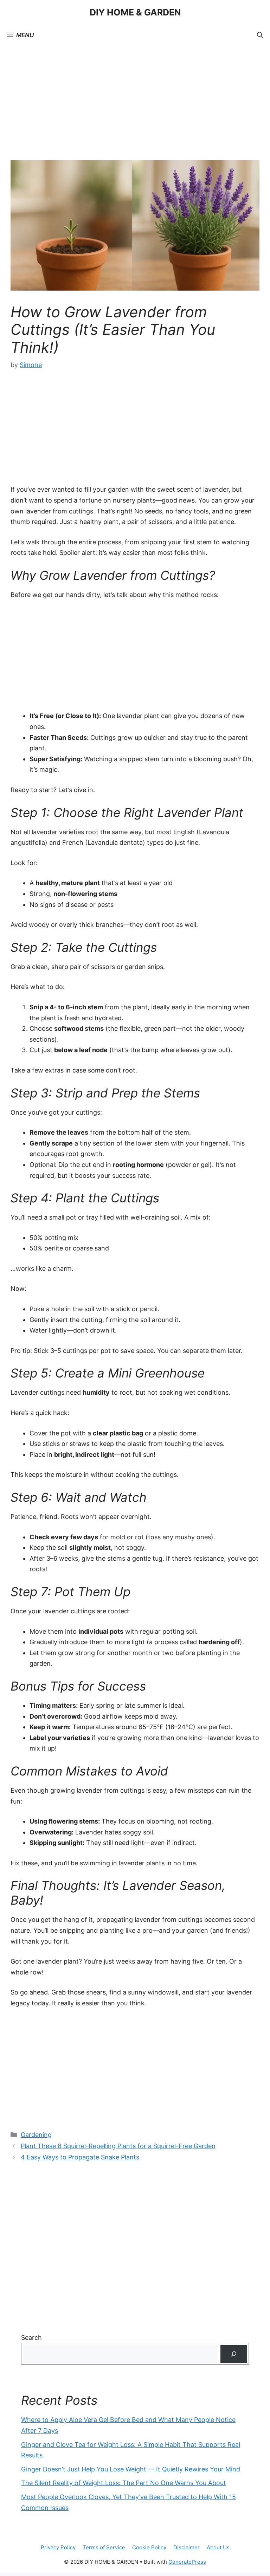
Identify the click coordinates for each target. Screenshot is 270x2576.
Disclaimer (187, 2547)
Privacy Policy (58, 2547)
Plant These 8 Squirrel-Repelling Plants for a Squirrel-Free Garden (118, 2146)
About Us (218, 2547)
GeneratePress (187, 2562)
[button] (260, 35)
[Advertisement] (135, 108)
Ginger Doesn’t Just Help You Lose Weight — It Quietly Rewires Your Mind (131, 2469)
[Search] (234, 2354)
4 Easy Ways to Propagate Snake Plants (80, 2157)
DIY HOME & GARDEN (135, 12)
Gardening (36, 2135)
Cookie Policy (149, 2547)
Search (31, 2338)
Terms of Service (104, 2547)
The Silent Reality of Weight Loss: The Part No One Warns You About (124, 2483)
